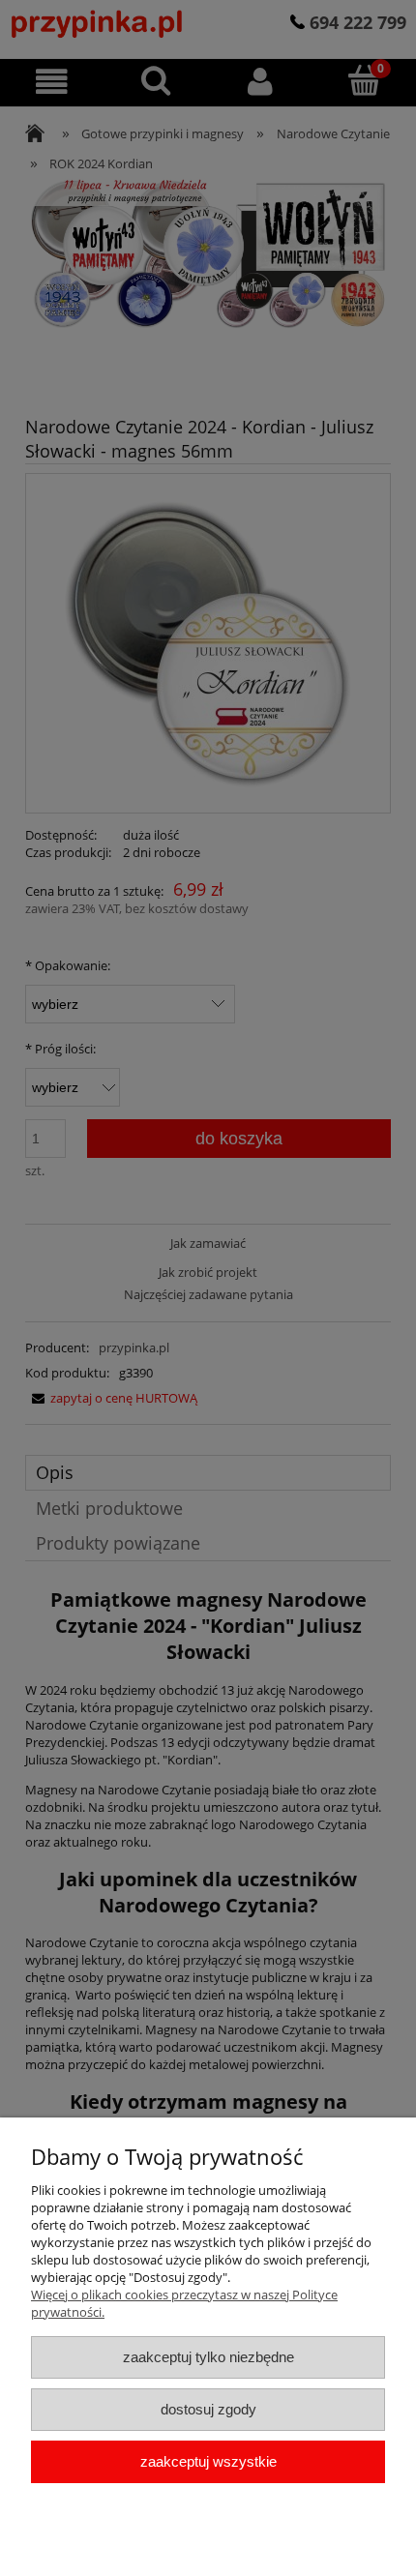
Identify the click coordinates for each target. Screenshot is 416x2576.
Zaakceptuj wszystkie (208, 2461)
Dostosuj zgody (208, 2409)
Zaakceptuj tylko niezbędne (208, 2357)
